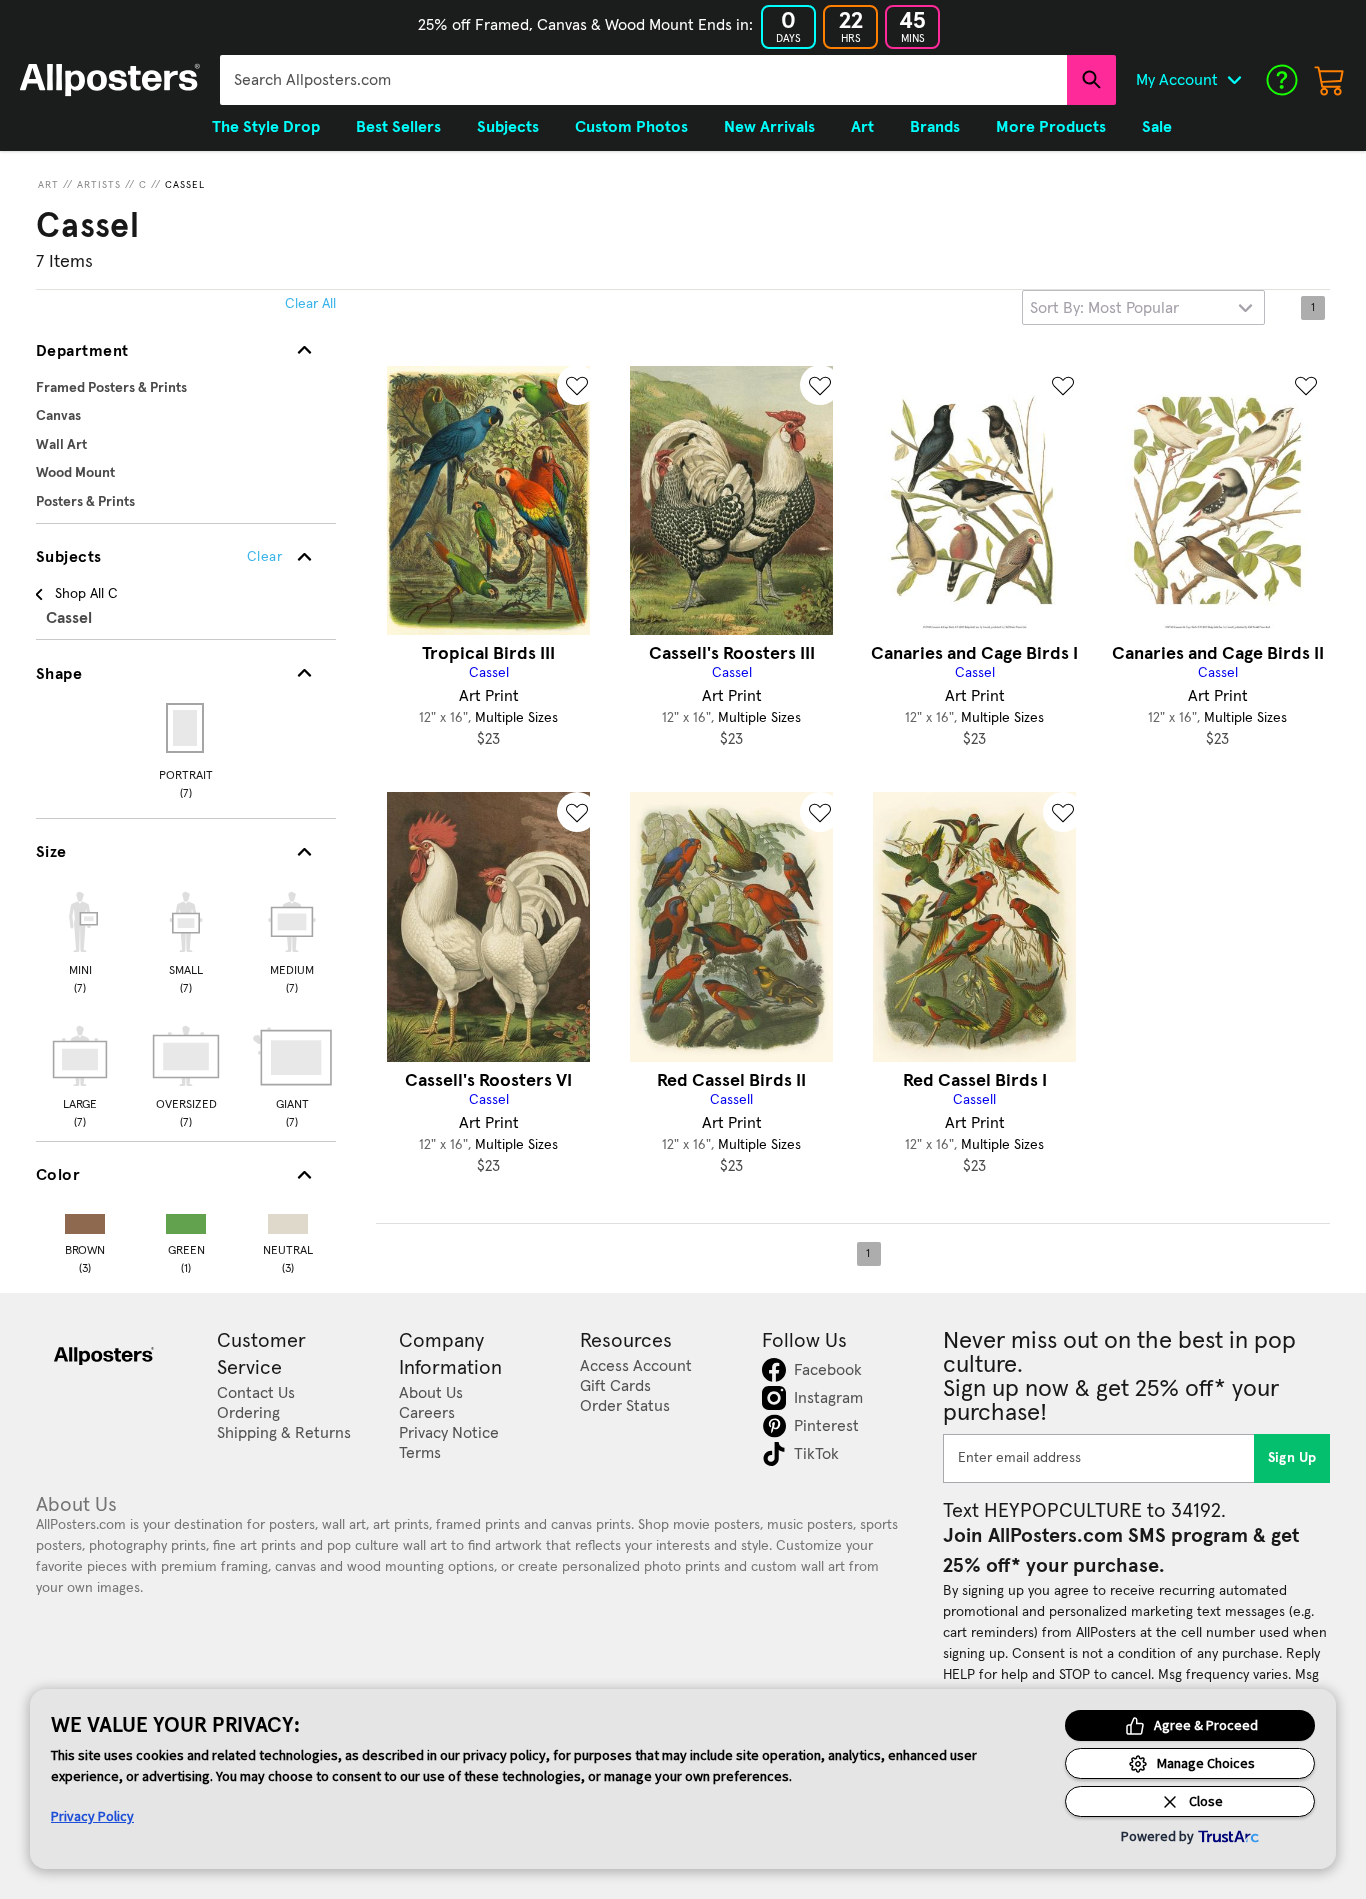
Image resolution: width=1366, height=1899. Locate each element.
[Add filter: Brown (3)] (85, 1219)
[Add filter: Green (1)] (186, 1219)
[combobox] (643, 80)
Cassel (185, 185)
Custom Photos (631, 127)
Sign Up (1292, 1458)
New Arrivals (769, 127)
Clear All (310, 304)
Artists (99, 185)
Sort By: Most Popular (1104, 308)
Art (48, 185)
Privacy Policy (92, 1816)
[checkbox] (80, 940)
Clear (264, 557)
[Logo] (110, 80)
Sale (1157, 127)
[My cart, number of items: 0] (1330, 80)
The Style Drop (266, 127)
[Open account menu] (1234, 80)
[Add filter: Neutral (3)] (288, 1219)
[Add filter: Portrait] (186, 728)
